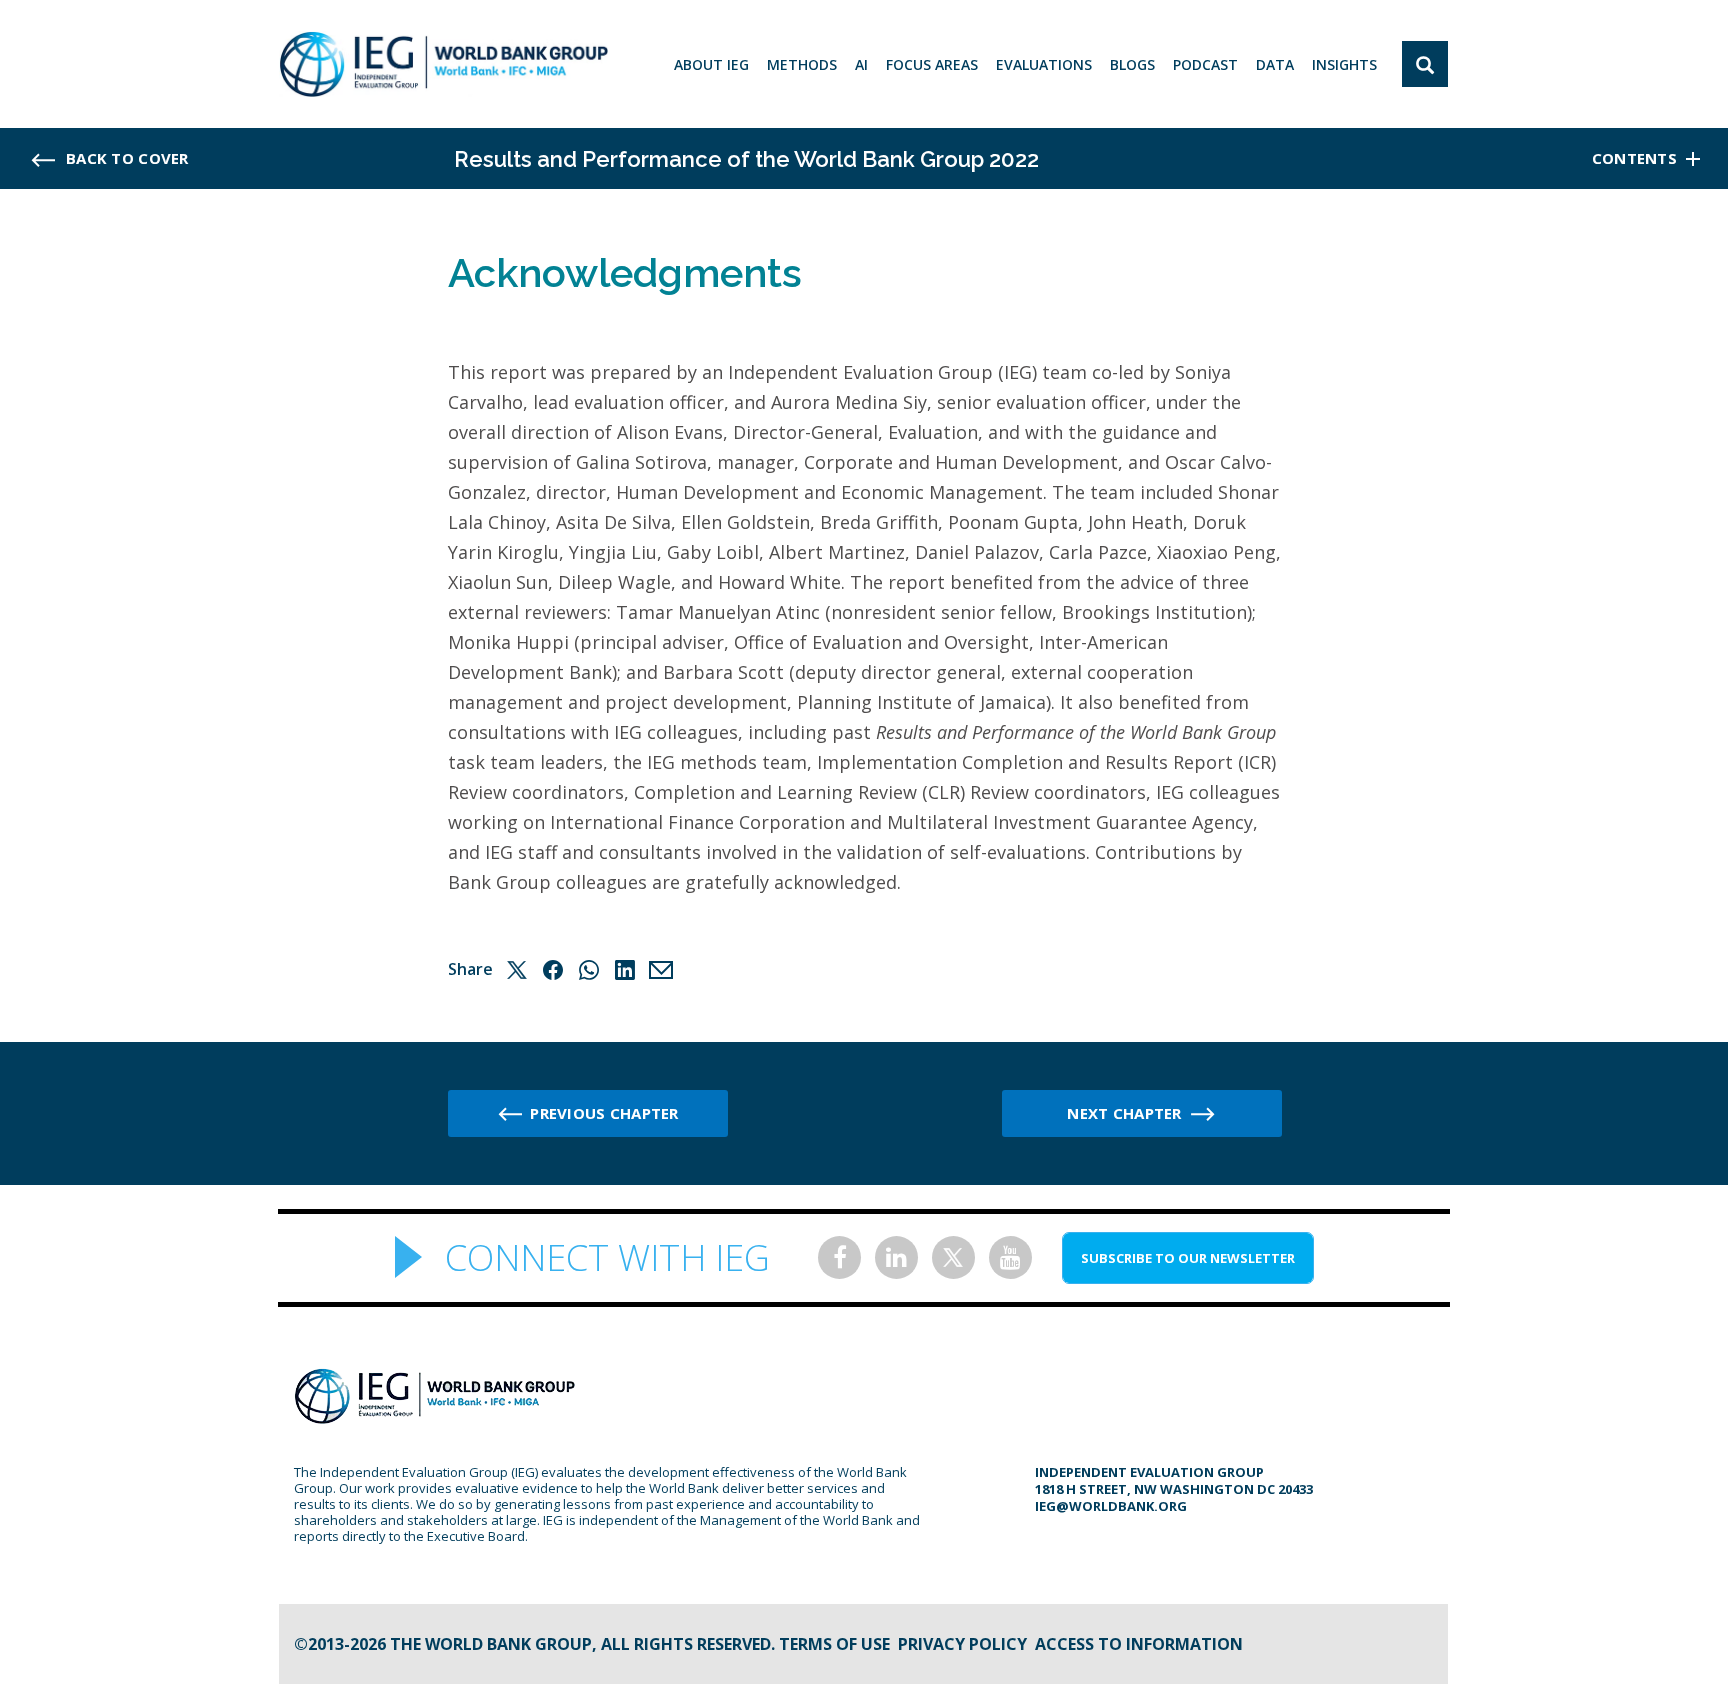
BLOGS (1132, 64)
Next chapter (1124, 1113)
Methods (802, 64)
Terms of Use (834, 1644)
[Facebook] (553, 970)
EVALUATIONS (1044, 64)
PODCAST (1205, 64)
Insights (1344, 64)
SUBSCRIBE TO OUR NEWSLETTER (1188, 1258)
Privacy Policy (962, 1644)
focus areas (932, 64)
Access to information (1139, 1644)
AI (861, 64)
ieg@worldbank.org (1111, 1506)
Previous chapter (604, 1113)
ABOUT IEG (711, 64)
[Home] (443, 64)
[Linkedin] (625, 970)
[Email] (661, 970)
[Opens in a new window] (839, 1257)
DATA (1275, 64)
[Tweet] (517, 970)
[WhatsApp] (589, 970)
